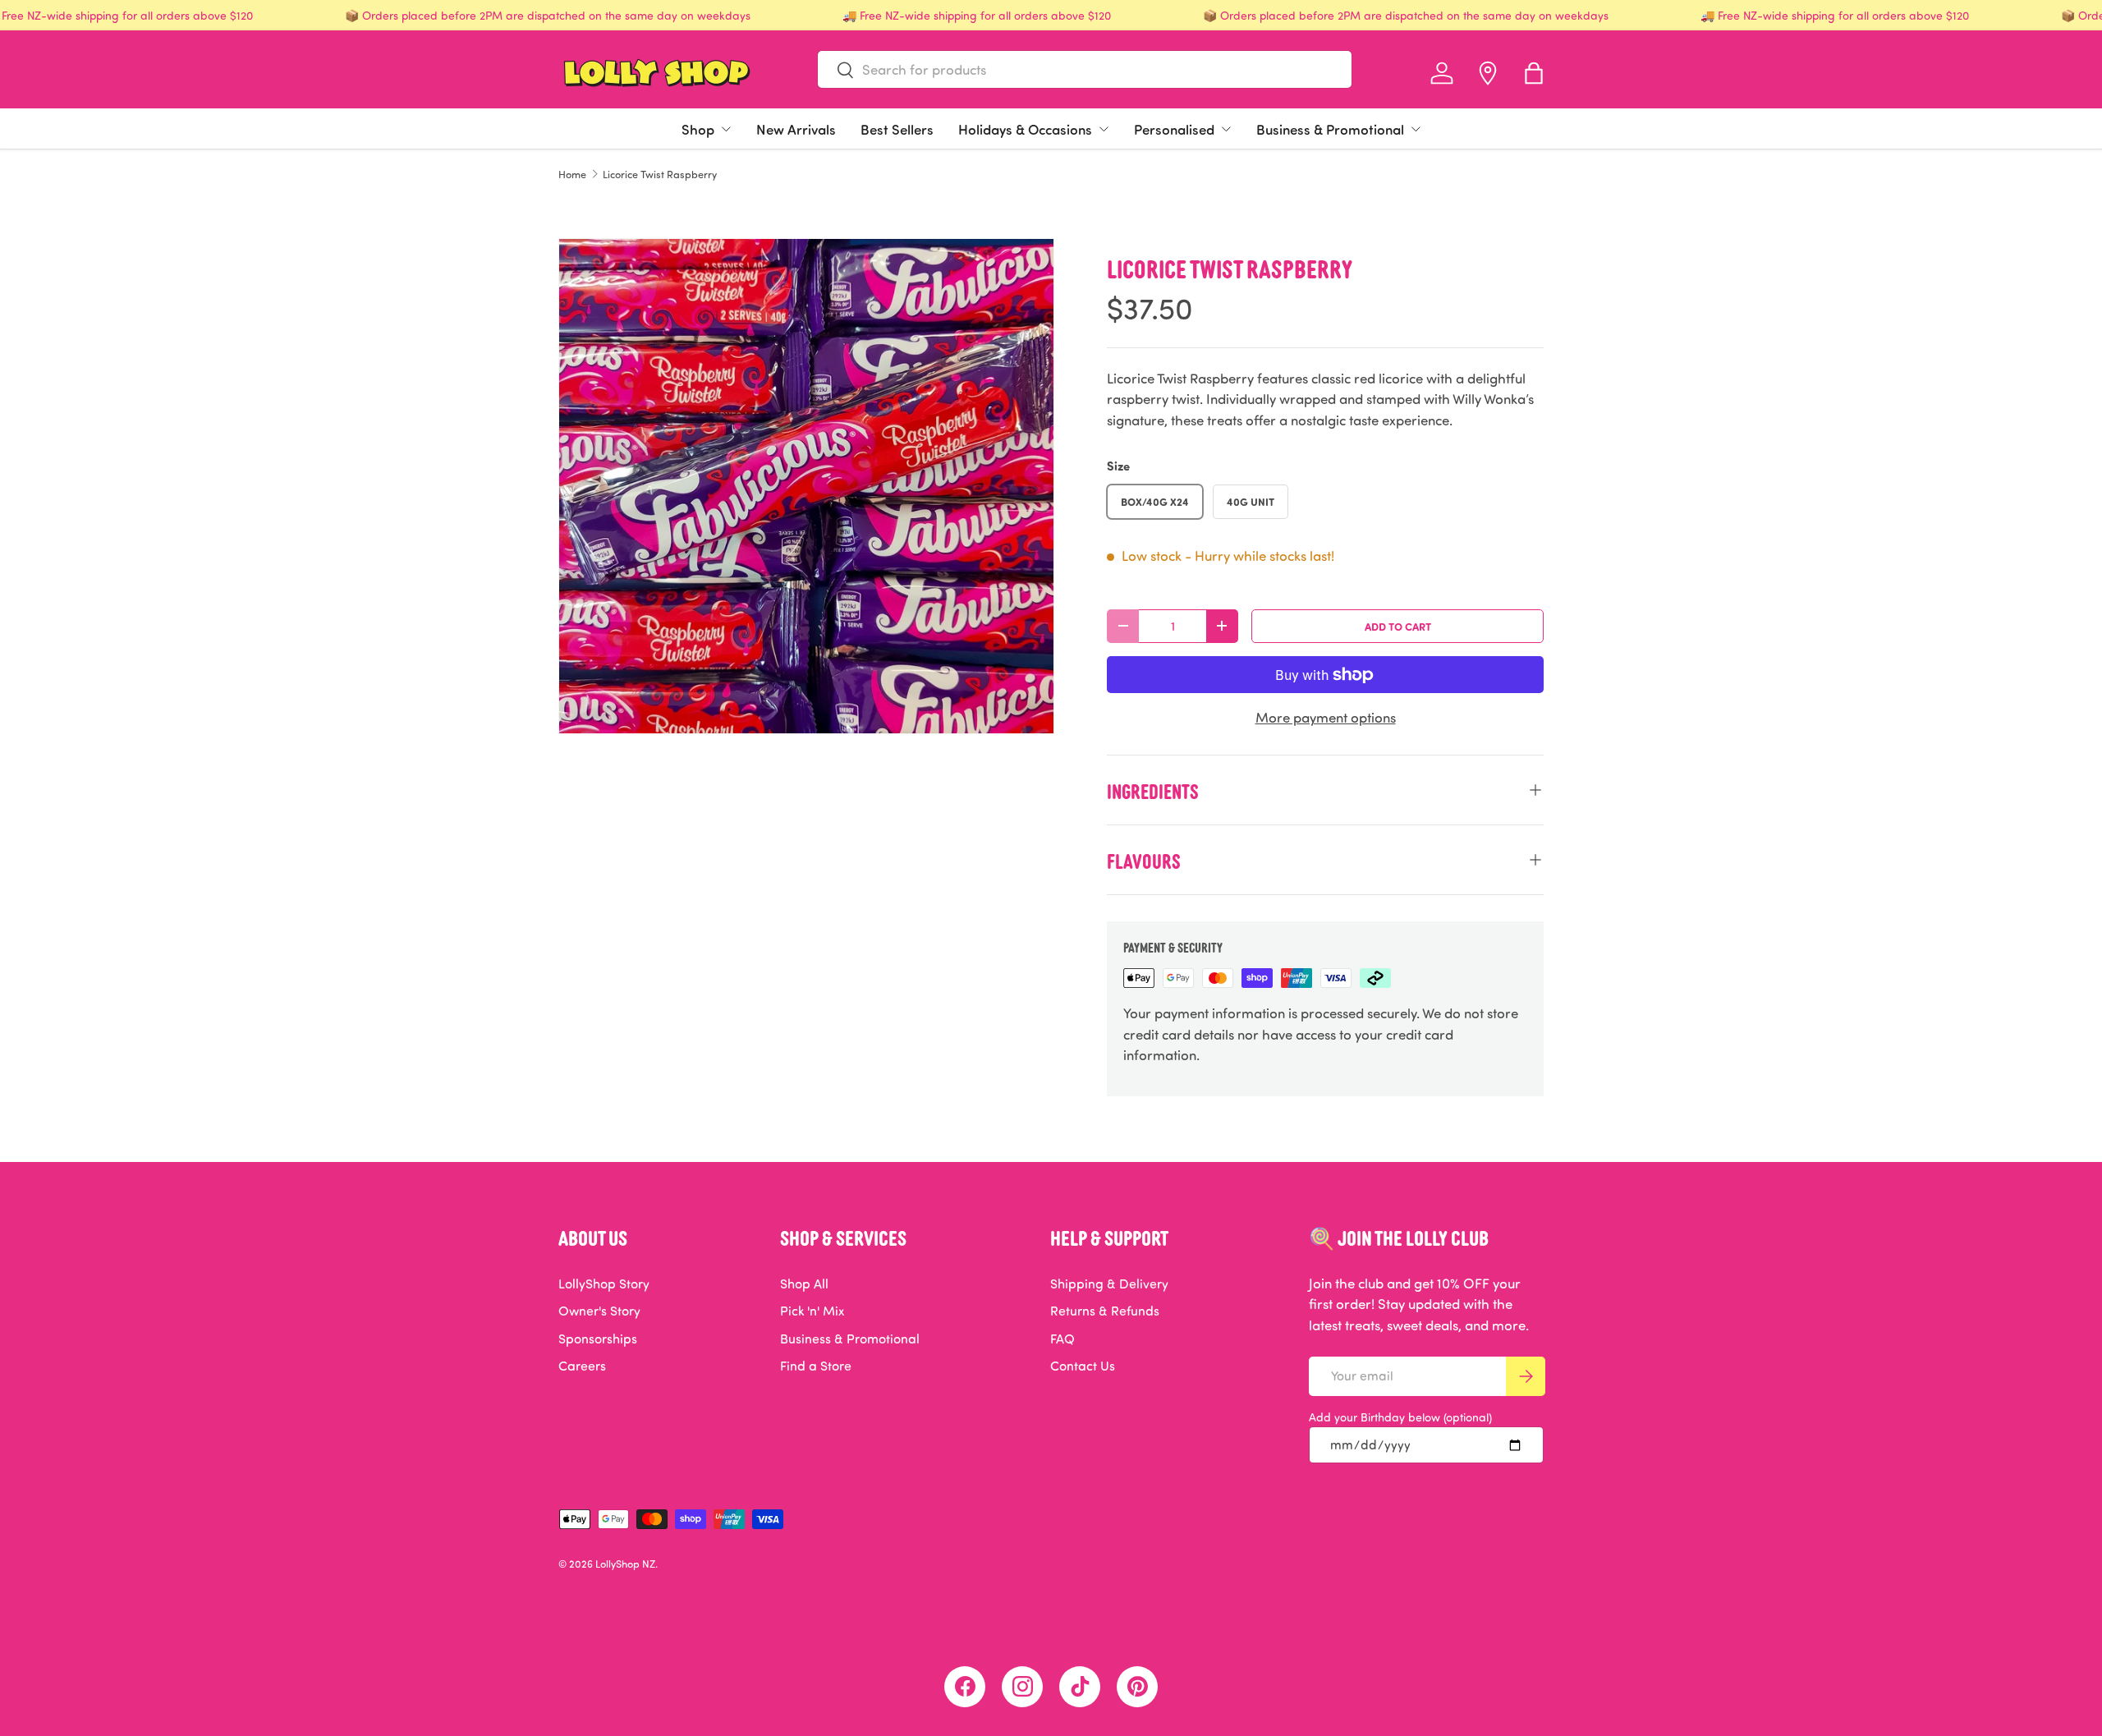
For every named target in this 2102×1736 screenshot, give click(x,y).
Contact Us (1083, 1366)
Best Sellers (897, 129)
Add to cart (1398, 626)
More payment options (1326, 717)
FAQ (1062, 1339)
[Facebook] (965, 1687)
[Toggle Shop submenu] (726, 129)
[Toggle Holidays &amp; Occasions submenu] (1104, 129)
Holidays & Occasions (1025, 129)
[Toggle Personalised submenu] (1226, 129)
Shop (698, 129)
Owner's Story (599, 1311)
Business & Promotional (1330, 129)
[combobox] (1085, 69)
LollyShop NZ (625, 1564)
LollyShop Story (604, 1284)
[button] (1534, 73)
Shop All (804, 1284)
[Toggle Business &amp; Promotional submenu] (1416, 129)
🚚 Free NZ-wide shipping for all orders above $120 (977, 15)
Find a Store (816, 1366)
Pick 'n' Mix (812, 1311)
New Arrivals (796, 129)
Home (572, 175)
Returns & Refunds (1105, 1311)
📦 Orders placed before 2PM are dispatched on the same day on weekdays (548, 15)
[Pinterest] (1137, 1687)
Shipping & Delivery (1109, 1284)
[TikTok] (1080, 1687)
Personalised (1174, 129)
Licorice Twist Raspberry (660, 175)
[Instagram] (1022, 1687)
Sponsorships (598, 1339)
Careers (582, 1366)
